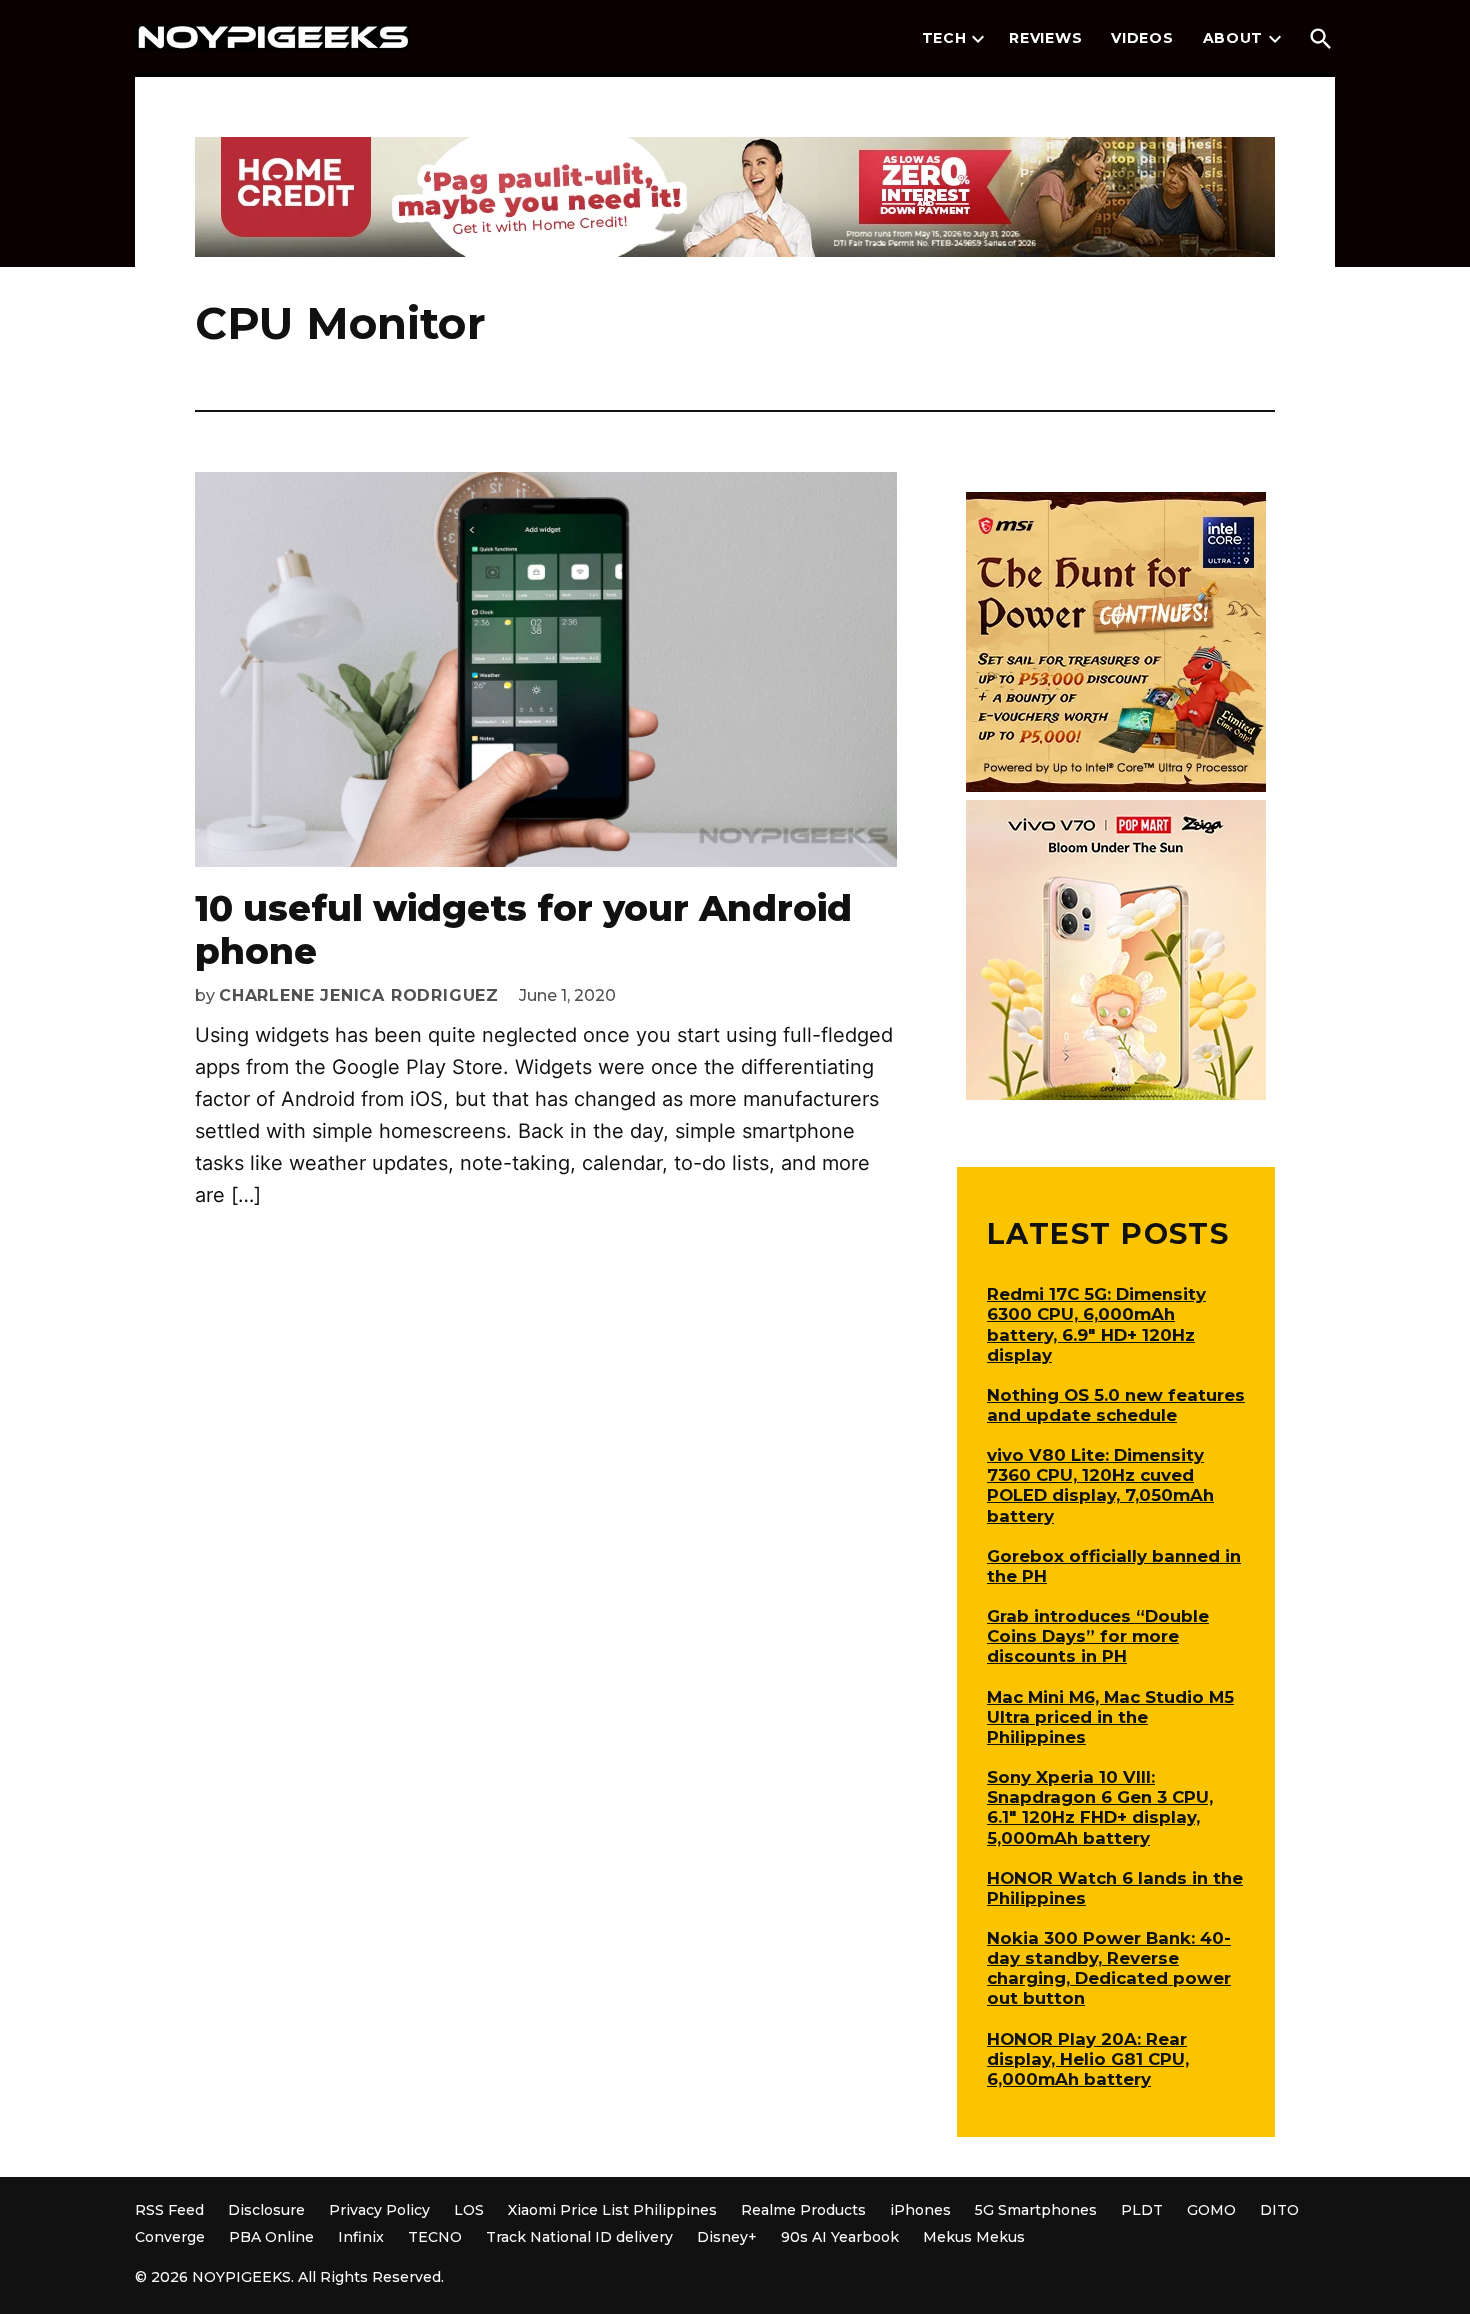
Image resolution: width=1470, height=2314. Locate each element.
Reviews (1045, 38)
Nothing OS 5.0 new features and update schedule (1116, 1405)
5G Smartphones (1036, 2210)
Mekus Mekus (974, 2237)
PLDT (1142, 2210)
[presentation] (978, 39)
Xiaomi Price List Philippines (612, 2210)
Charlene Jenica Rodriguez (359, 995)
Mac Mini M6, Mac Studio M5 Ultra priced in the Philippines (1110, 1717)
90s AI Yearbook (840, 2237)
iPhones (920, 2210)
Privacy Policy (379, 2210)
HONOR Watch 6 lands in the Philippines (1115, 1888)
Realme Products (803, 2210)
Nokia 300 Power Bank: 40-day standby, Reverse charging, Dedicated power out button (1109, 1968)
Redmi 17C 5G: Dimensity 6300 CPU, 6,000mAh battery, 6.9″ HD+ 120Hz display (1096, 1324)
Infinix (361, 2237)
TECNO (435, 2237)
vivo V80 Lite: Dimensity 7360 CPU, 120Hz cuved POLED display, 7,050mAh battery (1100, 1485)
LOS (469, 2210)
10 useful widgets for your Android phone (523, 929)
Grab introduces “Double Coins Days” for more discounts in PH (1098, 1636)
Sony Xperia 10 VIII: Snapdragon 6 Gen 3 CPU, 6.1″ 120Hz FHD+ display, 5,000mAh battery (1100, 1807)
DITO (1279, 2210)
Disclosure (266, 2210)
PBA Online (271, 2237)
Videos (1142, 38)
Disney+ (727, 2237)
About (1233, 38)
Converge (170, 2237)
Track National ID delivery (579, 2237)
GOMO (1211, 2210)
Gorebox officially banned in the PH (1114, 1566)
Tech (944, 38)
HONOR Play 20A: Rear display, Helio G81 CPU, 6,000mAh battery (1088, 2059)
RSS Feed (169, 2210)
